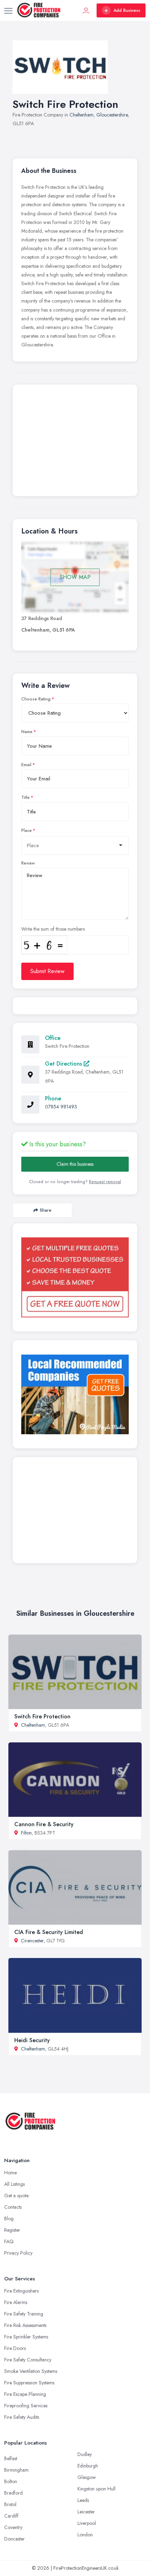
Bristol (10, 2504)
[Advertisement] (75, 442)
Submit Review (47, 971)
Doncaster (14, 2539)
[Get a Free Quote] (75, 1277)
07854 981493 (61, 1107)
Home (10, 2173)
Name (27, 732)
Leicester (86, 2512)
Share (46, 1210)
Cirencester (32, 1941)
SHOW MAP (75, 577)
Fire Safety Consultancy (28, 2360)
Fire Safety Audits (22, 2417)
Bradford (13, 2493)
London (85, 2535)
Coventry (13, 2527)
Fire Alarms (16, 2302)
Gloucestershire (112, 115)
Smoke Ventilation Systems (31, 2371)
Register (12, 2230)
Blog (9, 2218)
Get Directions (64, 1064)
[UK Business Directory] (75, 1394)
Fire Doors (15, 2348)
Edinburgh (88, 2466)
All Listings (14, 2184)
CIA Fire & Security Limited (49, 1932)
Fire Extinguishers (21, 2291)
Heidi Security (32, 2040)
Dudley (85, 2454)
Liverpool (87, 2523)
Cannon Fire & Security (44, 1824)
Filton (26, 1833)
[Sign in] (86, 10)
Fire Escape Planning (25, 2394)
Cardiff (11, 2516)
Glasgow (87, 2477)
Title (25, 797)
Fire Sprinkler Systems (26, 2337)
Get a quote (16, 2196)
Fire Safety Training (24, 2314)
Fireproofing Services (26, 2406)
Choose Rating (36, 699)
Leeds (83, 2500)
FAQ (9, 2241)
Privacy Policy (18, 2253)
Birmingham (16, 2470)
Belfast (11, 2458)
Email (26, 765)
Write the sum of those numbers (53, 929)
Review (28, 863)
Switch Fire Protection (42, 1716)
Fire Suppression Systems (29, 2383)
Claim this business (75, 1164)
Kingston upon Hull (96, 2489)
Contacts (13, 2207)
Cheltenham (81, 115)
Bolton (11, 2481)
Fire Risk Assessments (25, 2325)
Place (27, 830)
